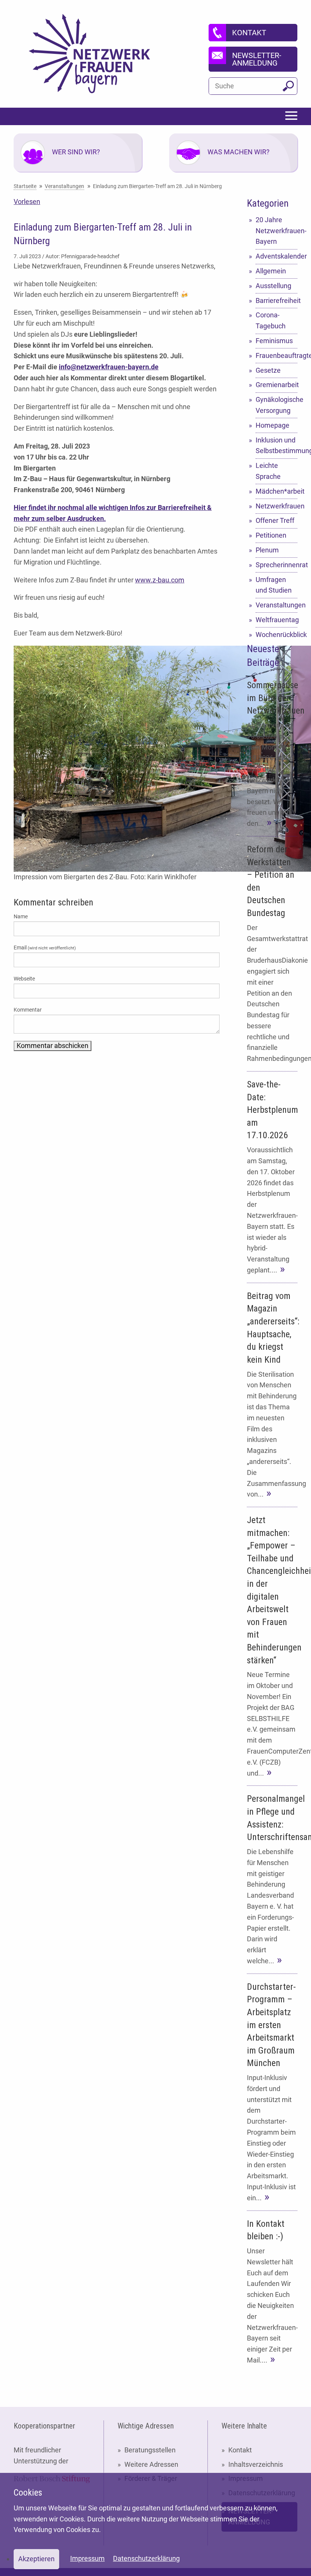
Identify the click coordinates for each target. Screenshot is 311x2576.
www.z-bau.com (160, 580)
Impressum (87, 2558)
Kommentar (28, 1010)
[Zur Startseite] (90, 54)
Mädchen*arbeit (277, 491)
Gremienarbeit (277, 385)
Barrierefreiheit (277, 300)
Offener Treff (275, 520)
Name (21, 916)
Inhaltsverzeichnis (256, 2464)
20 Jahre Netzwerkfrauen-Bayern (277, 231)
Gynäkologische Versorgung (277, 405)
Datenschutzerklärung (146, 2558)
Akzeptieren (36, 2559)
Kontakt (240, 2450)
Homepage (273, 425)
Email (45, 948)
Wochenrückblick (277, 635)
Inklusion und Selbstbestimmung (277, 446)
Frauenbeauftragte (277, 355)
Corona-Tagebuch (271, 320)
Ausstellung (273, 286)
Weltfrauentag (277, 620)
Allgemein (271, 271)
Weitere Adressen (151, 2464)
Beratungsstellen (150, 2450)
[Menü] (291, 116)
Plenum (267, 550)
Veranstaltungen (277, 605)
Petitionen (271, 535)
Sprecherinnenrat (277, 565)
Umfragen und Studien (274, 585)
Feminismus (274, 341)
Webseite (24, 979)
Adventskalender (277, 256)
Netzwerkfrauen (277, 506)
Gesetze (268, 370)
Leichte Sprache (268, 471)
